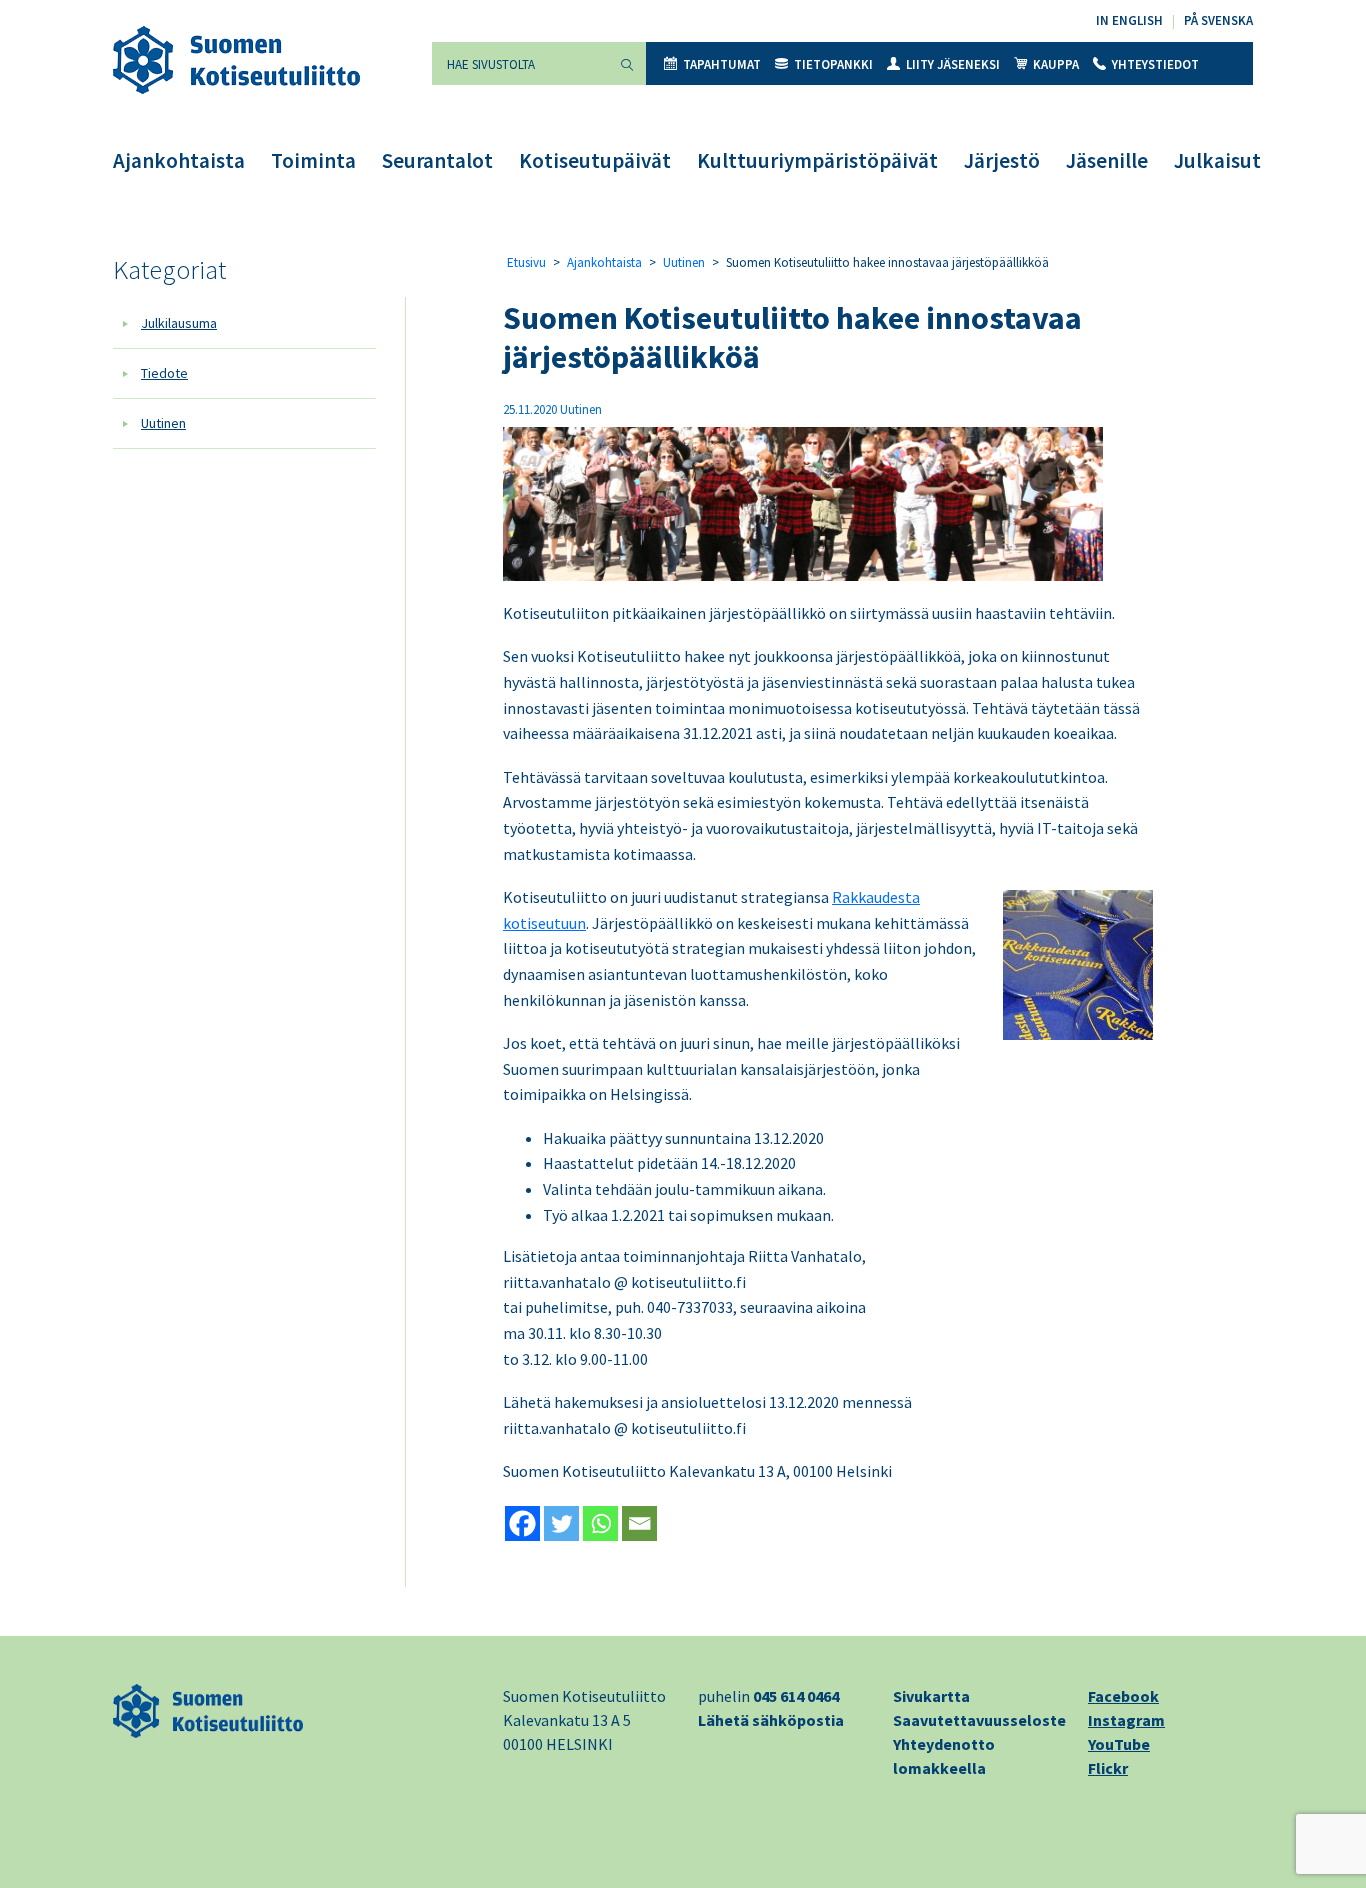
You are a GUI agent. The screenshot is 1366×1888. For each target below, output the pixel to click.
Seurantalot (437, 160)
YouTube (1119, 1744)
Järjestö (1002, 160)
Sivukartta (931, 1696)
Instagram (1126, 1720)
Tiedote (164, 373)
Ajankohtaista (179, 160)
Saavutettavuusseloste (979, 1720)
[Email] (639, 1523)
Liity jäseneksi (953, 64)
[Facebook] (522, 1523)
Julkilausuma (179, 323)
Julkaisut (1217, 160)
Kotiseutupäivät (595, 160)
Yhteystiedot (1155, 64)
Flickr (1108, 1768)
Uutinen (163, 423)
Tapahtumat (722, 64)
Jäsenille (1107, 160)
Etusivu (526, 262)
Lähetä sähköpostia (771, 1720)
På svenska (1218, 20)
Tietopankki (833, 64)
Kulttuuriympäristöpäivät (817, 160)
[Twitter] (561, 1523)
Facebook (1123, 1696)
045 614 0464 (796, 1696)
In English (1129, 20)
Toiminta (313, 160)
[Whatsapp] (600, 1523)
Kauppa (1056, 64)
